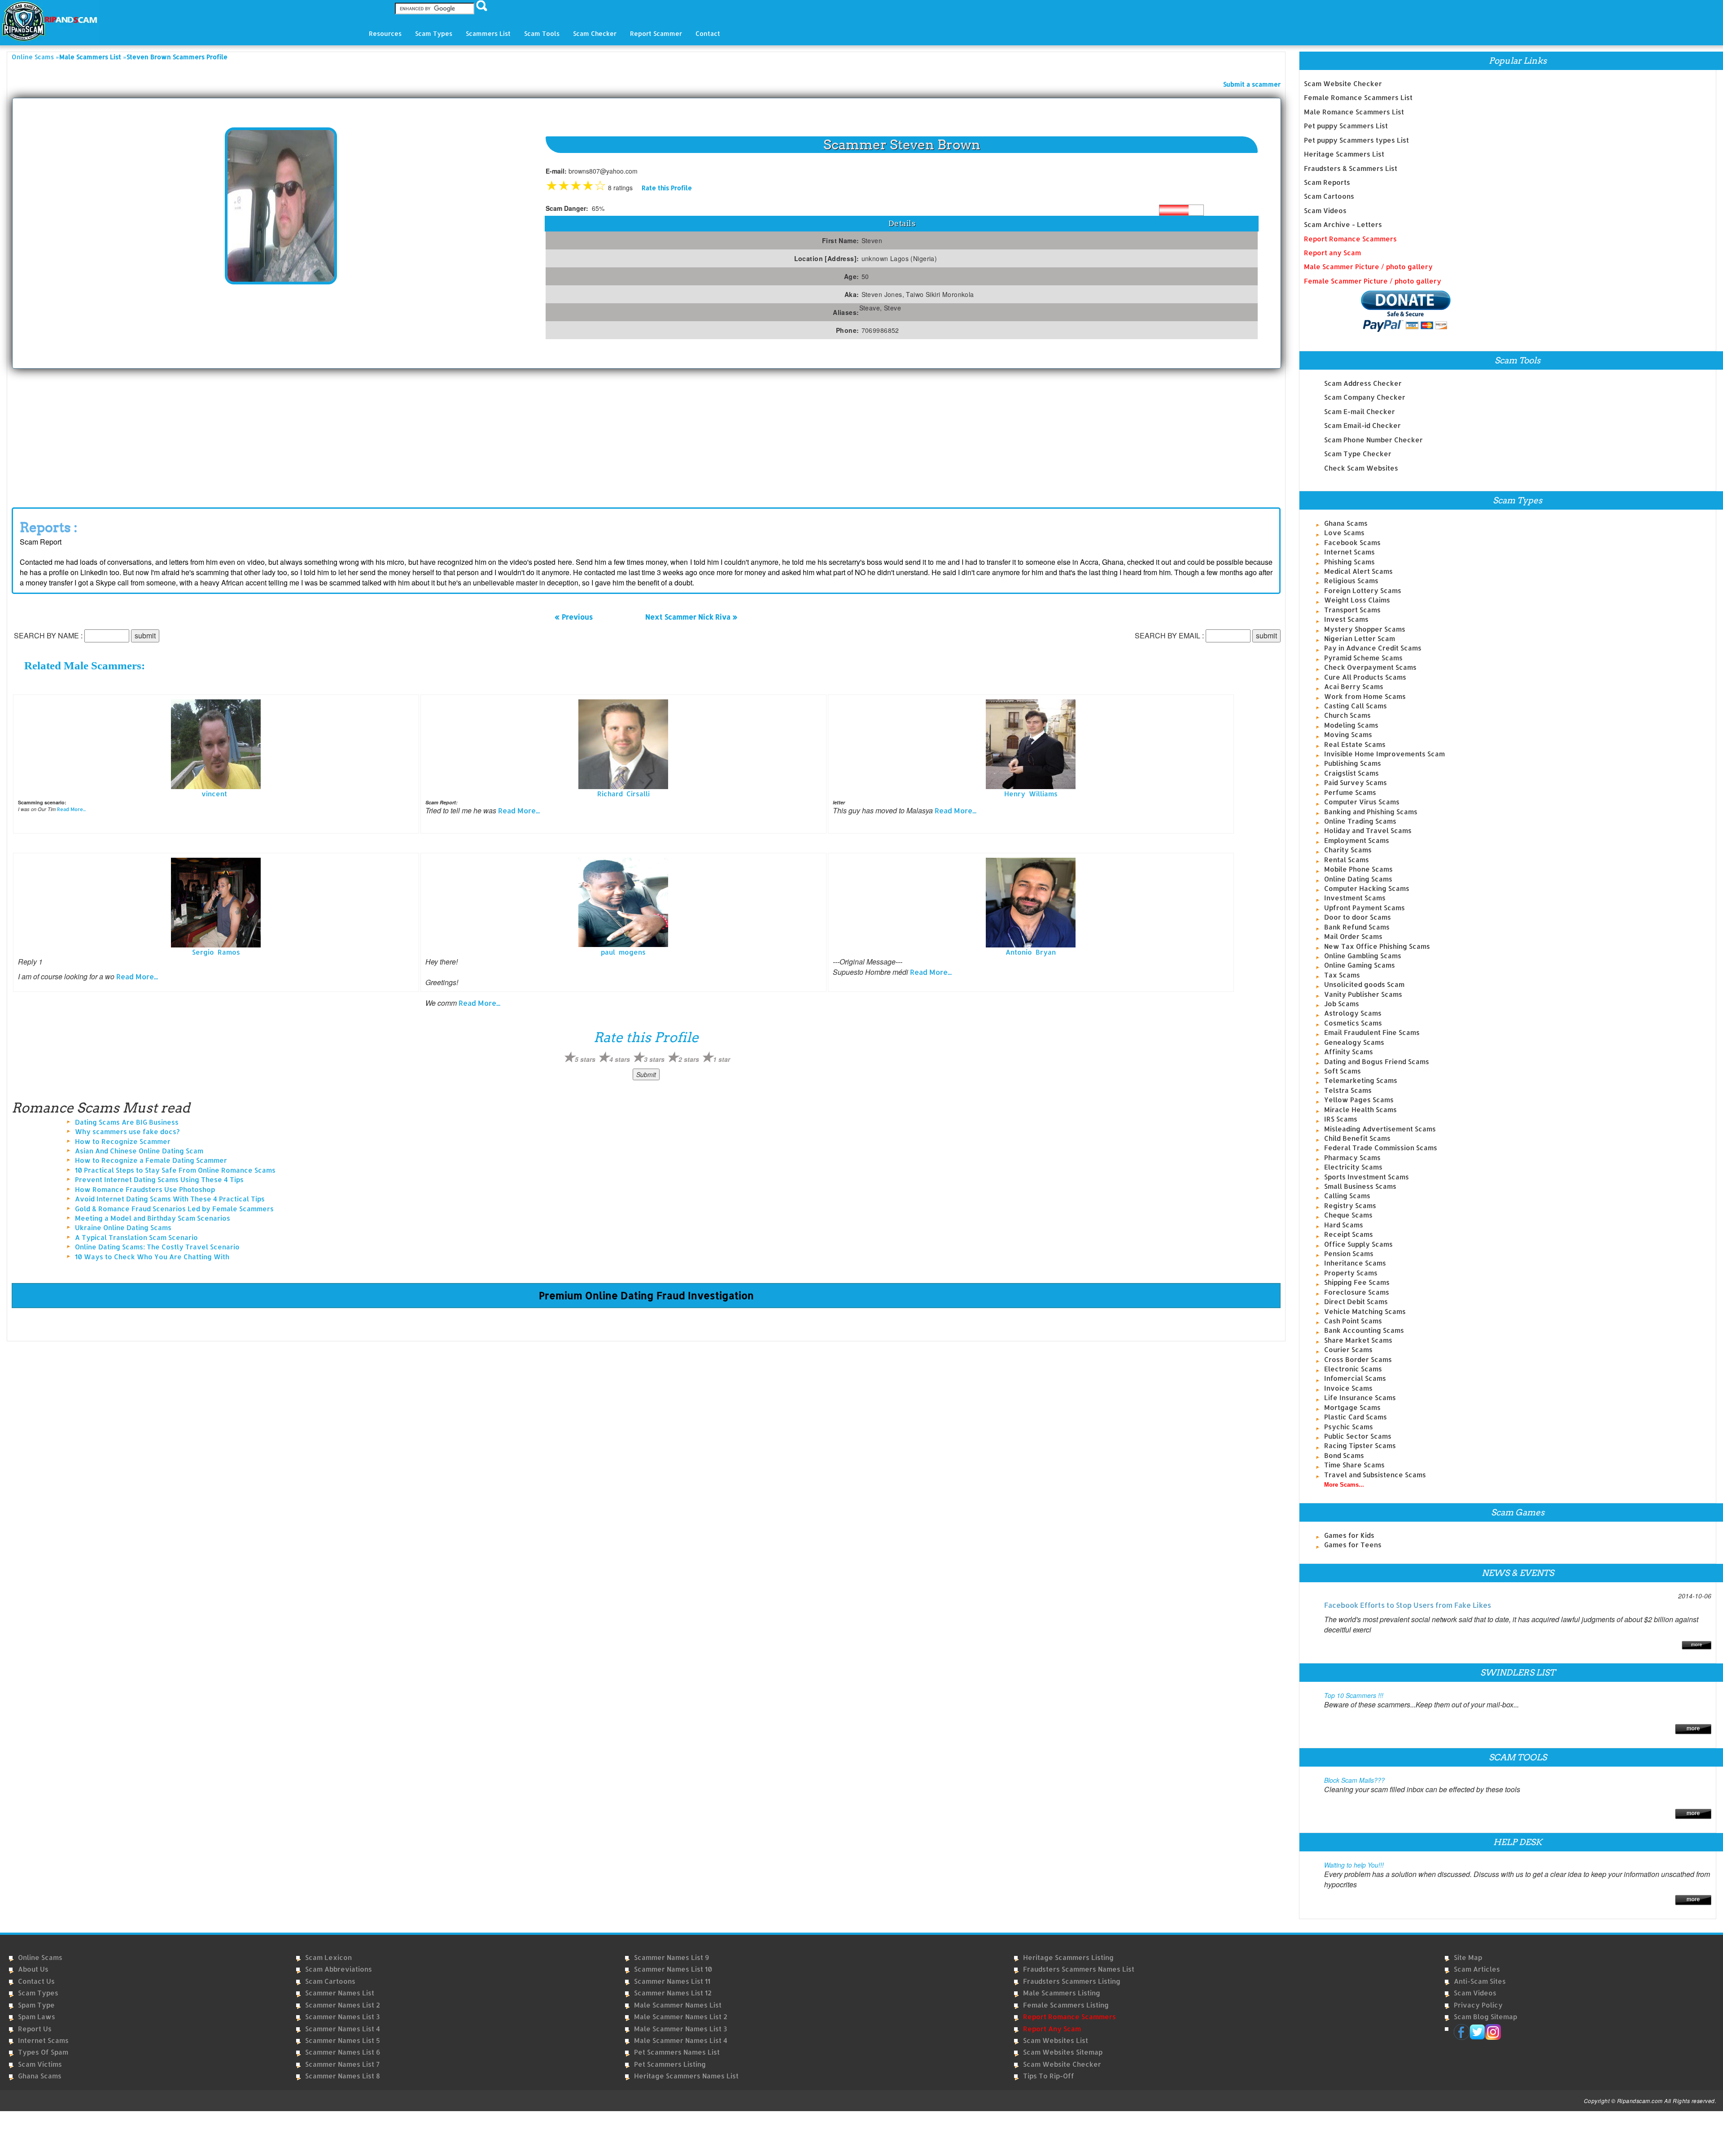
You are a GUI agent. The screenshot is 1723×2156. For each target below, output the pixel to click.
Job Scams (1342, 1004)
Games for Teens (1353, 1545)
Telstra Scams (1348, 1090)
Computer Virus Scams (1362, 802)
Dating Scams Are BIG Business (127, 1122)
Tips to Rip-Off (1049, 2076)
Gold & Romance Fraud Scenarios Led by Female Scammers (174, 1209)
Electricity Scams (1353, 1167)
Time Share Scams (1354, 1465)
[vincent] (216, 744)
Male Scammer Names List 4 (681, 2040)
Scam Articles (1477, 1969)
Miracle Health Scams (1360, 1110)
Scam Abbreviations (339, 1969)
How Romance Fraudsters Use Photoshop (145, 1189)
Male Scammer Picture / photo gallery (1368, 267)
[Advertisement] (646, 436)
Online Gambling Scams (1363, 956)
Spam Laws (37, 2017)
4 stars (620, 1059)
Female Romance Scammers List (1358, 98)
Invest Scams (1346, 619)
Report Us (35, 2029)
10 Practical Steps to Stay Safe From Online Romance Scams (175, 1170)
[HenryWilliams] (1031, 744)
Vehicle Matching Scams (1365, 1311)
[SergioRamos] (216, 902)
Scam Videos (1325, 211)
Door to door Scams (1358, 917)
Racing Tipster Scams (1360, 1446)
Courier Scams (1348, 1350)
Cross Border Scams (1358, 1360)
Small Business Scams (1360, 1186)
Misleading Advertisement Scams (1380, 1129)
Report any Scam (1332, 253)
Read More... (71, 809)
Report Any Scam (1052, 2029)
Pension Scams (1349, 1254)
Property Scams (1351, 1273)
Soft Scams (1343, 1071)
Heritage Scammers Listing (1068, 1957)
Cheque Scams (1348, 1215)
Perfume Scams (1350, 792)
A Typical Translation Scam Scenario (136, 1237)
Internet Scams (1349, 552)
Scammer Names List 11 (672, 1981)
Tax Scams (1342, 975)
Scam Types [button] (434, 33)
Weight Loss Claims (1357, 600)
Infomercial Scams (1355, 1378)
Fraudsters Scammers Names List (1079, 1969)
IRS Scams (1341, 1119)
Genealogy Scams (1354, 1042)
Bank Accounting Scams (1364, 1330)
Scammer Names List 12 (673, 1993)
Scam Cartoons (1329, 196)
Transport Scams (1352, 610)
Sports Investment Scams (1367, 1177)
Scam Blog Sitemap (1485, 2017)
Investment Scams (1355, 898)
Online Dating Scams (1358, 879)
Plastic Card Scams (1356, 1417)
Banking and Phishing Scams (1371, 812)
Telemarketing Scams (1361, 1080)
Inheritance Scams (1355, 1263)
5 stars (585, 1059)
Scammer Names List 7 (342, 2064)
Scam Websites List (1056, 2040)
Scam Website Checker (1343, 84)
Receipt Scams (1349, 1234)
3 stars (654, 1059)
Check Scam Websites (1361, 468)
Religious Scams (1351, 581)
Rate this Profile (667, 188)
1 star (722, 1059)
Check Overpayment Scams (1370, 667)
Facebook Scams (1352, 543)
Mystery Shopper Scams (1365, 629)
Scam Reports (1327, 182)
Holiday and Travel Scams (1368, 831)
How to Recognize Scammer (123, 1141)
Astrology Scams (1353, 1013)
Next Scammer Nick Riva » (691, 617)
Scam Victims (40, 2064)
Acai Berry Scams (1354, 687)
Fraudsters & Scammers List (1351, 168)
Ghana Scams (1346, 523)
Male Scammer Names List (678, 2005)
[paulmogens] (623, 902)
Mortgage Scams (1352, 1408)
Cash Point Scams (1353, 1321)
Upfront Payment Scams (1364, 908)
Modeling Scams (1351, 725)
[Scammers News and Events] (1697, 1644)
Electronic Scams (1353, 1369)
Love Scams (1344, 533)
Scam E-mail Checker (1360, 412)
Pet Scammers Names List (677, 2052)
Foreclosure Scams (1357, 1292)
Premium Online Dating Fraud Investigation (646, 1295)
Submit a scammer (1252, 84)
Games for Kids (1349, 1535)
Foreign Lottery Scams (1363, 591)
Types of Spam (43, 2052)
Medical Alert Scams (1358, 571)
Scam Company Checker (1365, 397)
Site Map (1468, 1957)
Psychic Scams (1349, 1427)
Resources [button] (385, 33)
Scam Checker (595, 33)
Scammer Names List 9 (671, 1957)
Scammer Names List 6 (343, 2052)
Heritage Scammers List (1344, 154)
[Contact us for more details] (1693, 1899)
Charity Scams (1348, 850)
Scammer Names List (340, 1993)
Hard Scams (1344, 1225)
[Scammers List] (1693, 1728)
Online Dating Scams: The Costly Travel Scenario (157, 1247)
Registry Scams (1350, 1206)
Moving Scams (1348, 735)
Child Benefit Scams (1357, 1138)
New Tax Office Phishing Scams (1377, 946)
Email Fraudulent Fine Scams (1372, 1032)
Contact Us (36, 1981)
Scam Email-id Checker (1362, 426)
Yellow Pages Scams (1359, 1100)
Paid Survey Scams (1356, 783)
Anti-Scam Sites (1480, 1981)
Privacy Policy (1478, 2005)
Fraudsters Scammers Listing (1072, 1981)
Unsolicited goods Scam (1364, 984)
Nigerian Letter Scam (1360, 639)
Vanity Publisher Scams (1363, 994)
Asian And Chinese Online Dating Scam (139, 1151)
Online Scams (33, 57)
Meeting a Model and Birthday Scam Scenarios (153, 1218)
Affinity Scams (1349, 1052)
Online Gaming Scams (1360, 965)
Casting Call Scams (1356, 706)
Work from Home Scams (1365, 696)
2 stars (689, 1059)
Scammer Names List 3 (342, 2017)
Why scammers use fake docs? (127, 1132)
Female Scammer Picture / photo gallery (1373, 281)
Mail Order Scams (1353, 936)
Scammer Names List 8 (343, 2076)
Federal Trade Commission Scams (1381, 1148)
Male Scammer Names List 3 (680, 2029)
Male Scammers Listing (1062, 1993)
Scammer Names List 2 (343, 2005)
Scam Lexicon (328, 1957)
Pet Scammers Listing (670, 2064)
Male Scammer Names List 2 (681, 2017)
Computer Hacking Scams (1367, 888)
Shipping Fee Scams (1357, 1282)
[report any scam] (1377, 311)
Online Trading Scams (1360, 821)
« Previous (574, 617)
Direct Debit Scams (1356, 1302)
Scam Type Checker (1358, 454)
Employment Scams (1357, 840)
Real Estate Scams (1355, 744)
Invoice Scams (1348, 1388)
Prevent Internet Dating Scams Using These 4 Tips (159, 1180)
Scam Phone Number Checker (1373, 440)
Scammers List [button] (488, 33)
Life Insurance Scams (1360, 1398)
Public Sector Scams (1358, 1436)
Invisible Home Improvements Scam (1384, 754)
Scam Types (38, 1993)
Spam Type (36, 2005)
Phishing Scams (1349, 562)
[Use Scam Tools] (1693, 1813)
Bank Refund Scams (1357, 927)
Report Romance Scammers (1350, 239)
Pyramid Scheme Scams (1363, 658)
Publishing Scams (1353, 763)
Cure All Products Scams (1365, 677)
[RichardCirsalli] (623, 744)
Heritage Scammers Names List (686, 2076)
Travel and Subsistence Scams (1375, 1475)
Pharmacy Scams (1352, 1158)
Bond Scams (1344, 1456)
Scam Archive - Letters (1343, 225)
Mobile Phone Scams (1358, 869)
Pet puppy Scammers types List (1356, 140)
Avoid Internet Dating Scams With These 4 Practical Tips (170, 1199)
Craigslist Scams (1351, 773)
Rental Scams (1347, 860)
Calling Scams (1347, 1196)
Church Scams (1347, 715)
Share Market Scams (1358, 1340)
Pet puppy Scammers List (1346, 126)
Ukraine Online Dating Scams (123, 1228)
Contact (708, 33)
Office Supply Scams (1358, 1244)
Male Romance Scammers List (1354, 112)
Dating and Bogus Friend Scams (1377, 1062)
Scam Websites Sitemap (1063, 2052)
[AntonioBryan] (1031, 902)
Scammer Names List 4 (343, 2029)
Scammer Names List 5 (343, 2040)
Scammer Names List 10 (673, 1969)
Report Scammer (656, 33)
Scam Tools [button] (542, 33)
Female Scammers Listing (1066, 2005)
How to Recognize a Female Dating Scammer (151, 1160)
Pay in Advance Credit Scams (1373, 648)
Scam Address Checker (1363, 383)
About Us (33, 1969)
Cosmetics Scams (1353, 1023)
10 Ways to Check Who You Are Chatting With (152, 1257)
